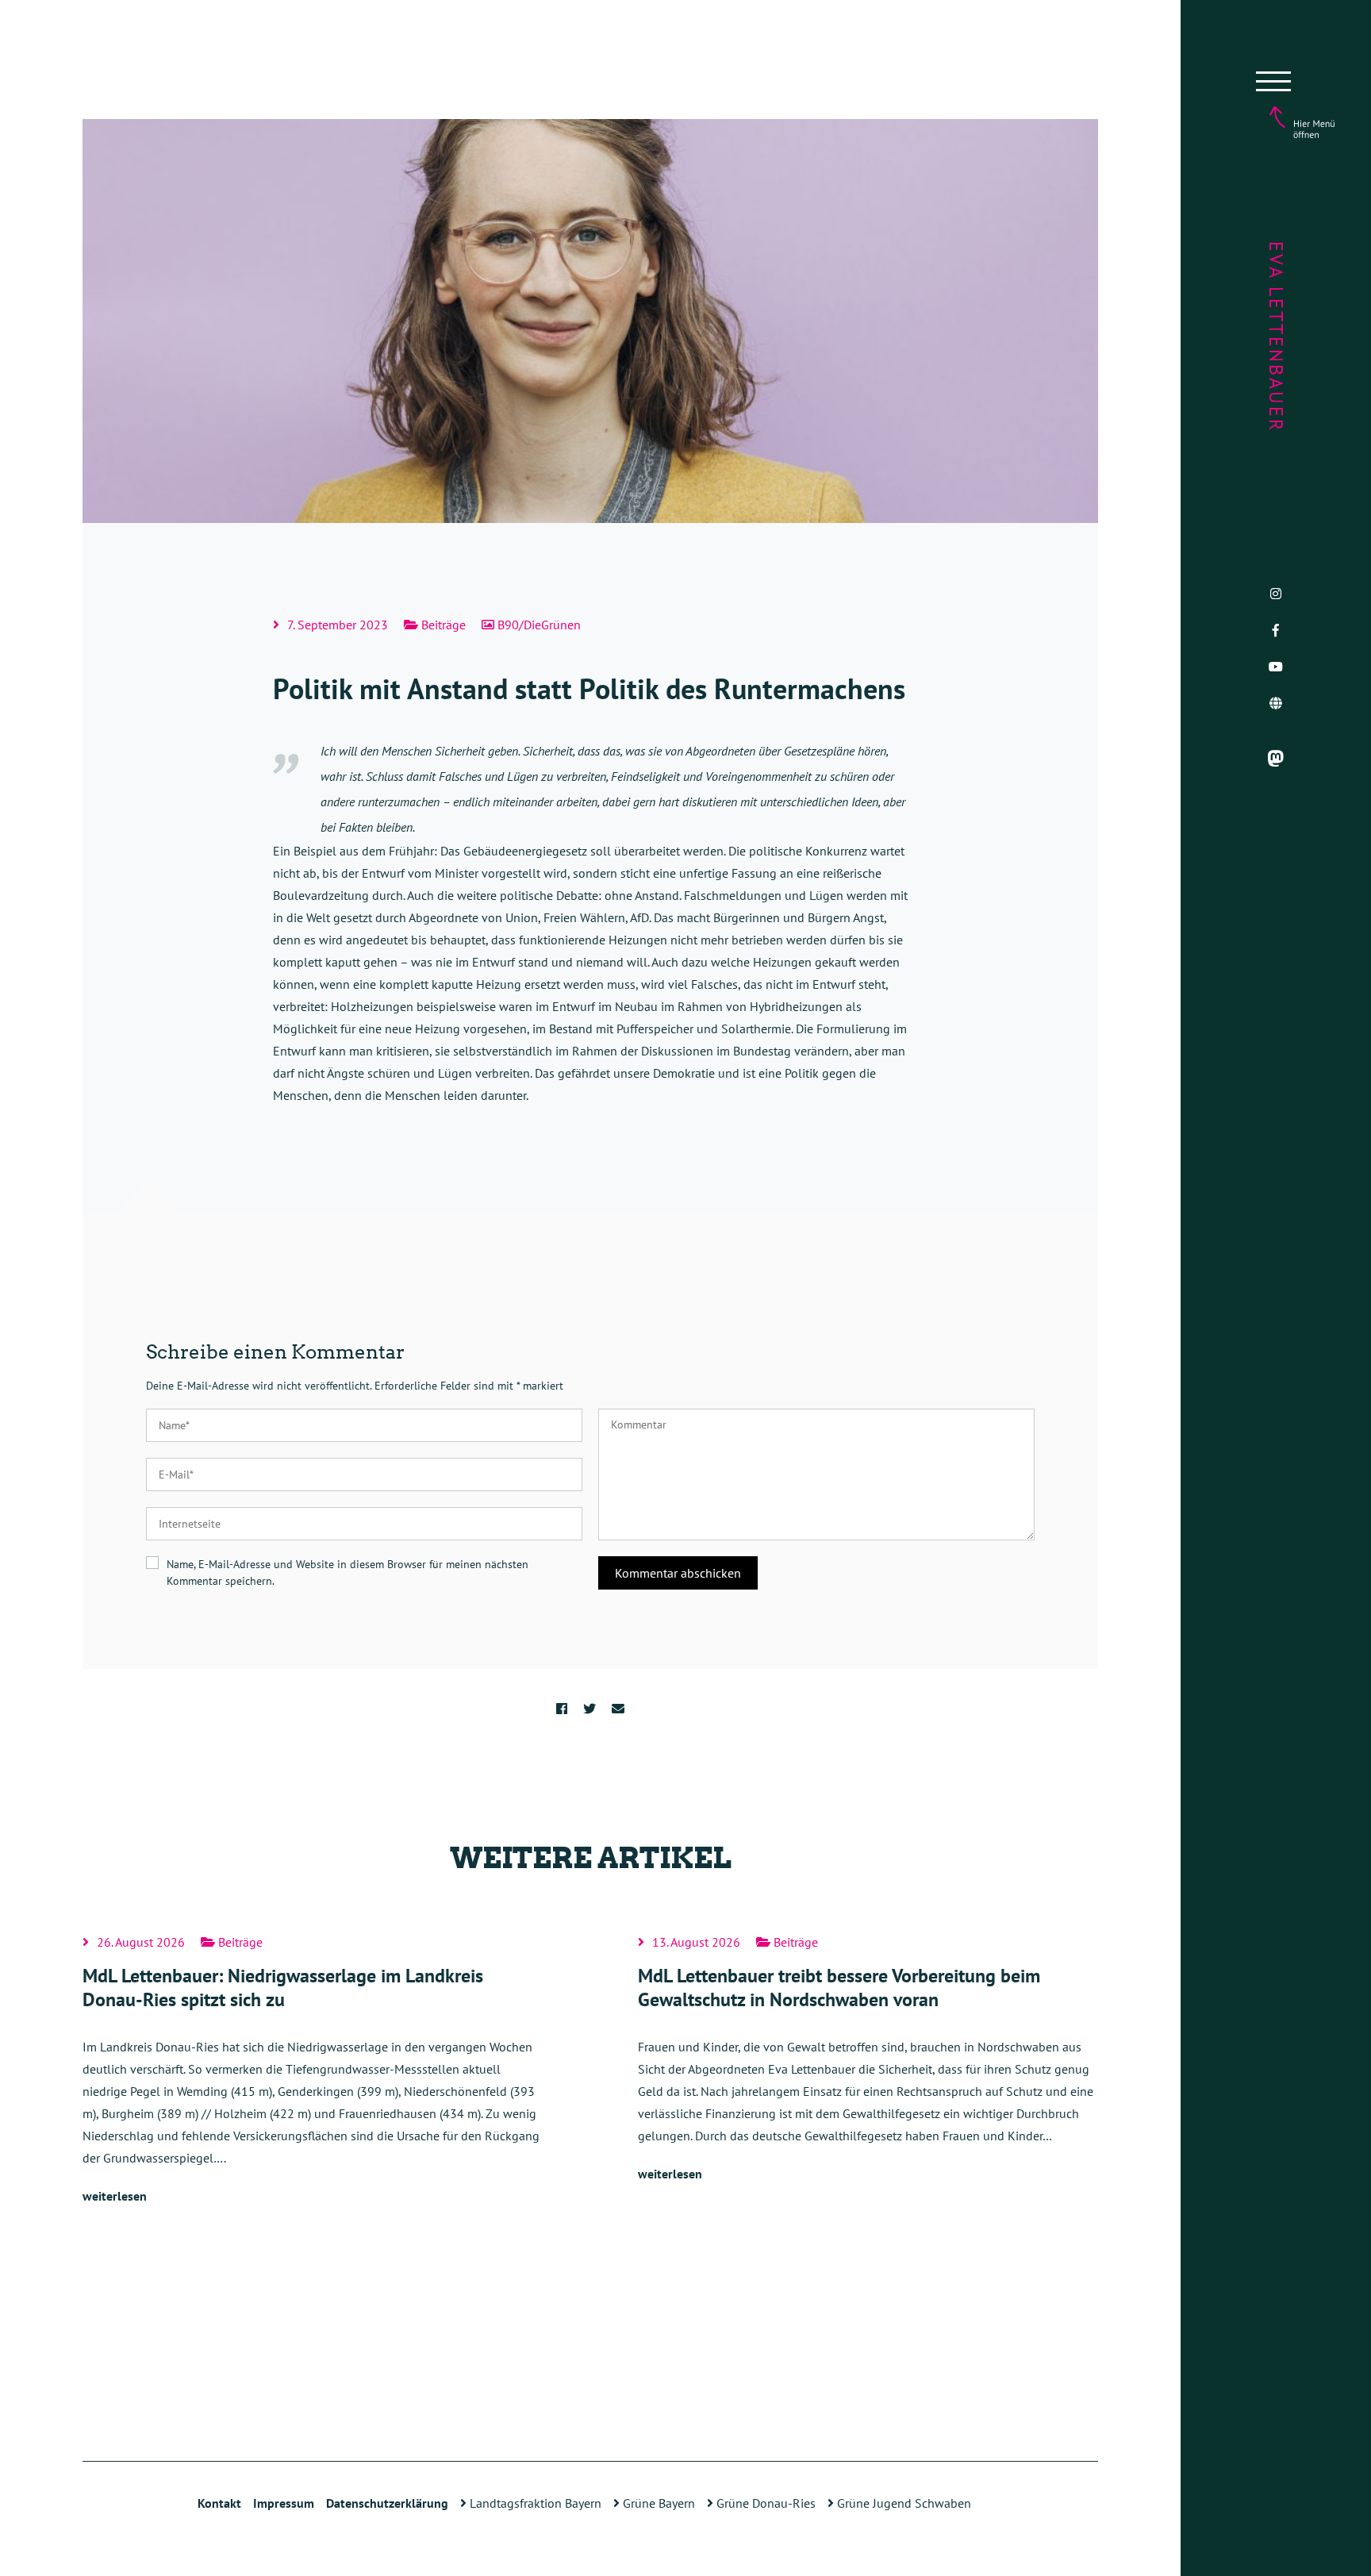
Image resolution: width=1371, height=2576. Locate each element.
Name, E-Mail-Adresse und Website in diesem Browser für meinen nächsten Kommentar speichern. (348, 1573)
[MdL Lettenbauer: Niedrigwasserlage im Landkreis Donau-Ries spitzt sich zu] (313, 2071)
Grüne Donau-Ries (764, 2503)
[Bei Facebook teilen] (562, 1709)
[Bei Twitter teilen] (589, 1709)
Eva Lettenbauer (1276, 337)
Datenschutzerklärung (387, 2503)
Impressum (284, 2503)
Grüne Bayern (657, 2503)
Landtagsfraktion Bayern (534, 2503)
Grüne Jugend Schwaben (902, 2503)
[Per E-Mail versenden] (618, 1709)
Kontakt (219, 2503)
